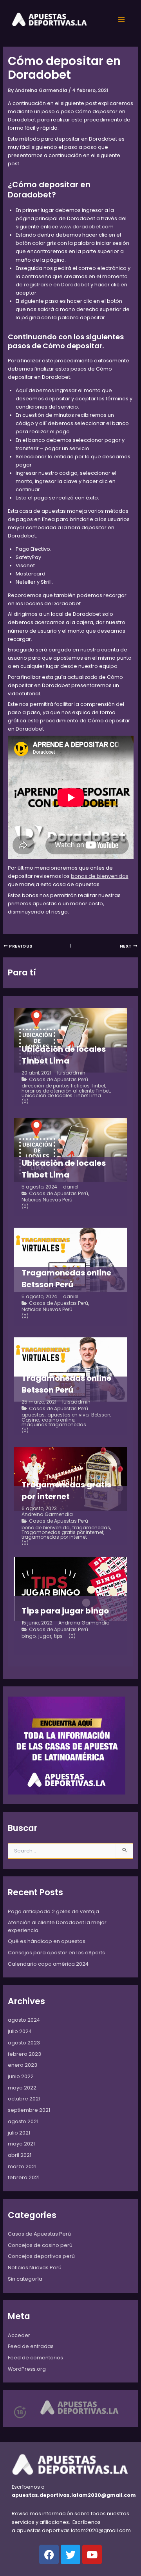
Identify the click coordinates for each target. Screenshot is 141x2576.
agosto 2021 (23, 2121)
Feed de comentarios (35, 2358)
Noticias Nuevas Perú (47, 1200)
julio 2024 (20, 2031)
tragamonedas (91, 1528)
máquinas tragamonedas (54, 1425)
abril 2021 (20, 2155)
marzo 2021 (22, 2166)
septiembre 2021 (29, 2110)
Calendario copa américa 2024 (48, 1964)
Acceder (19, 2335)
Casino (30, 1420)
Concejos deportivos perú (41, 2256)
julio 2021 (19, 2133)
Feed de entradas (31, 2346)
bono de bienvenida (46, 1528)
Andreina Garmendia (47, 1514)
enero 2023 (23, 2065)
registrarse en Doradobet (57, 285)
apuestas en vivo (68, 1415)
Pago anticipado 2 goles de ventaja (53, 1911)
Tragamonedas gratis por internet (62, 1532)
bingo (29, 1636)
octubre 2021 (24, 2099)
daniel (71, 1187)
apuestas (33, 1415)
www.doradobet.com (87, 227)
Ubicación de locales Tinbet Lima (61, 1096)
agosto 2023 (24, 2043)
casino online (58, 1420)
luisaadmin (71, 1073)
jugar (45, 1636)
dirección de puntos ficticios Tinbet (63, 1086)
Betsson (101, 1415)
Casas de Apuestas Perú (59, 1080)
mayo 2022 (22, 2088)
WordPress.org (27, 2369)
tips (58, 1636)
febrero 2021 (24, 2177)
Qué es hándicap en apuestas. (47, 1941)
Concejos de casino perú (40, 2245)
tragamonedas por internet (54, 1537)
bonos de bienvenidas (100, 876)
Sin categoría (25, 2279)
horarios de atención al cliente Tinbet (66, 1091)
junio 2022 (21, 2076)
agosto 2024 (24, 2020)
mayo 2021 (21, 2144)
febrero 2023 (24, 2054)
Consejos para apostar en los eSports (56, 1953)
